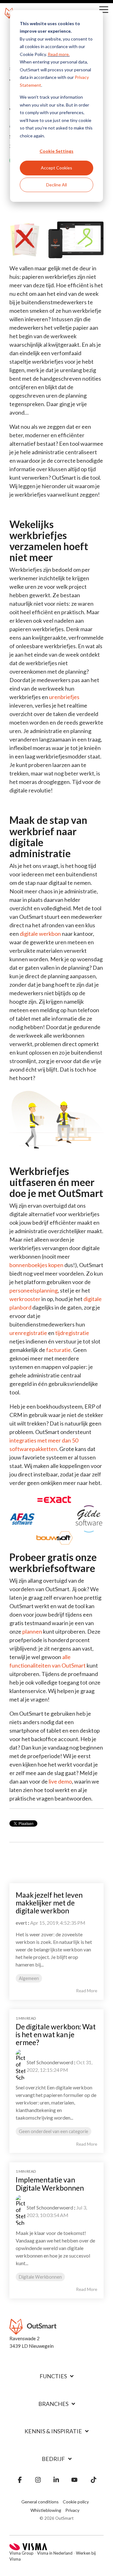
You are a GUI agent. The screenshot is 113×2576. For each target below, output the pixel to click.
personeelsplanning (34, 1290)
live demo (60, 1781)
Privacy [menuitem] (72, 2510)
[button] (104, 9)
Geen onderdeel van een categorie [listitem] (54, 2131)
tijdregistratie (72, 1333)
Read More (87, 1991)
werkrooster (25, 1299)
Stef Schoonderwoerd (50, 2062)
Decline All (56, 185)
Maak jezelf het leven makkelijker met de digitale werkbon (49, 1903)
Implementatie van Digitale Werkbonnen (50, 2184)
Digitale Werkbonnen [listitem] (40, 2277)
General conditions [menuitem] (40, 2502)
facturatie (59, 1350)
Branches (53, 2404)
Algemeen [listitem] (29, 1978)
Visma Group (22, 2553)
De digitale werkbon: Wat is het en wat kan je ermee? (56, 2035)
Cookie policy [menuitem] (76, 2502)
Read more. (59, 54)
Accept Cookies (56, 168)
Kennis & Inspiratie (53, 2431)
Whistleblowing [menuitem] (46, 2510)
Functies (53, 2376)
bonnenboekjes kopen (36, 1265)
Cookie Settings (56, 151)
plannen (32, 1631)
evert (21, 1923)
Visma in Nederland (55, 2553)
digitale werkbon (40, 934)
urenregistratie (28, 1333)
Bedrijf (53, 2459)
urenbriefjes (64, 697)
